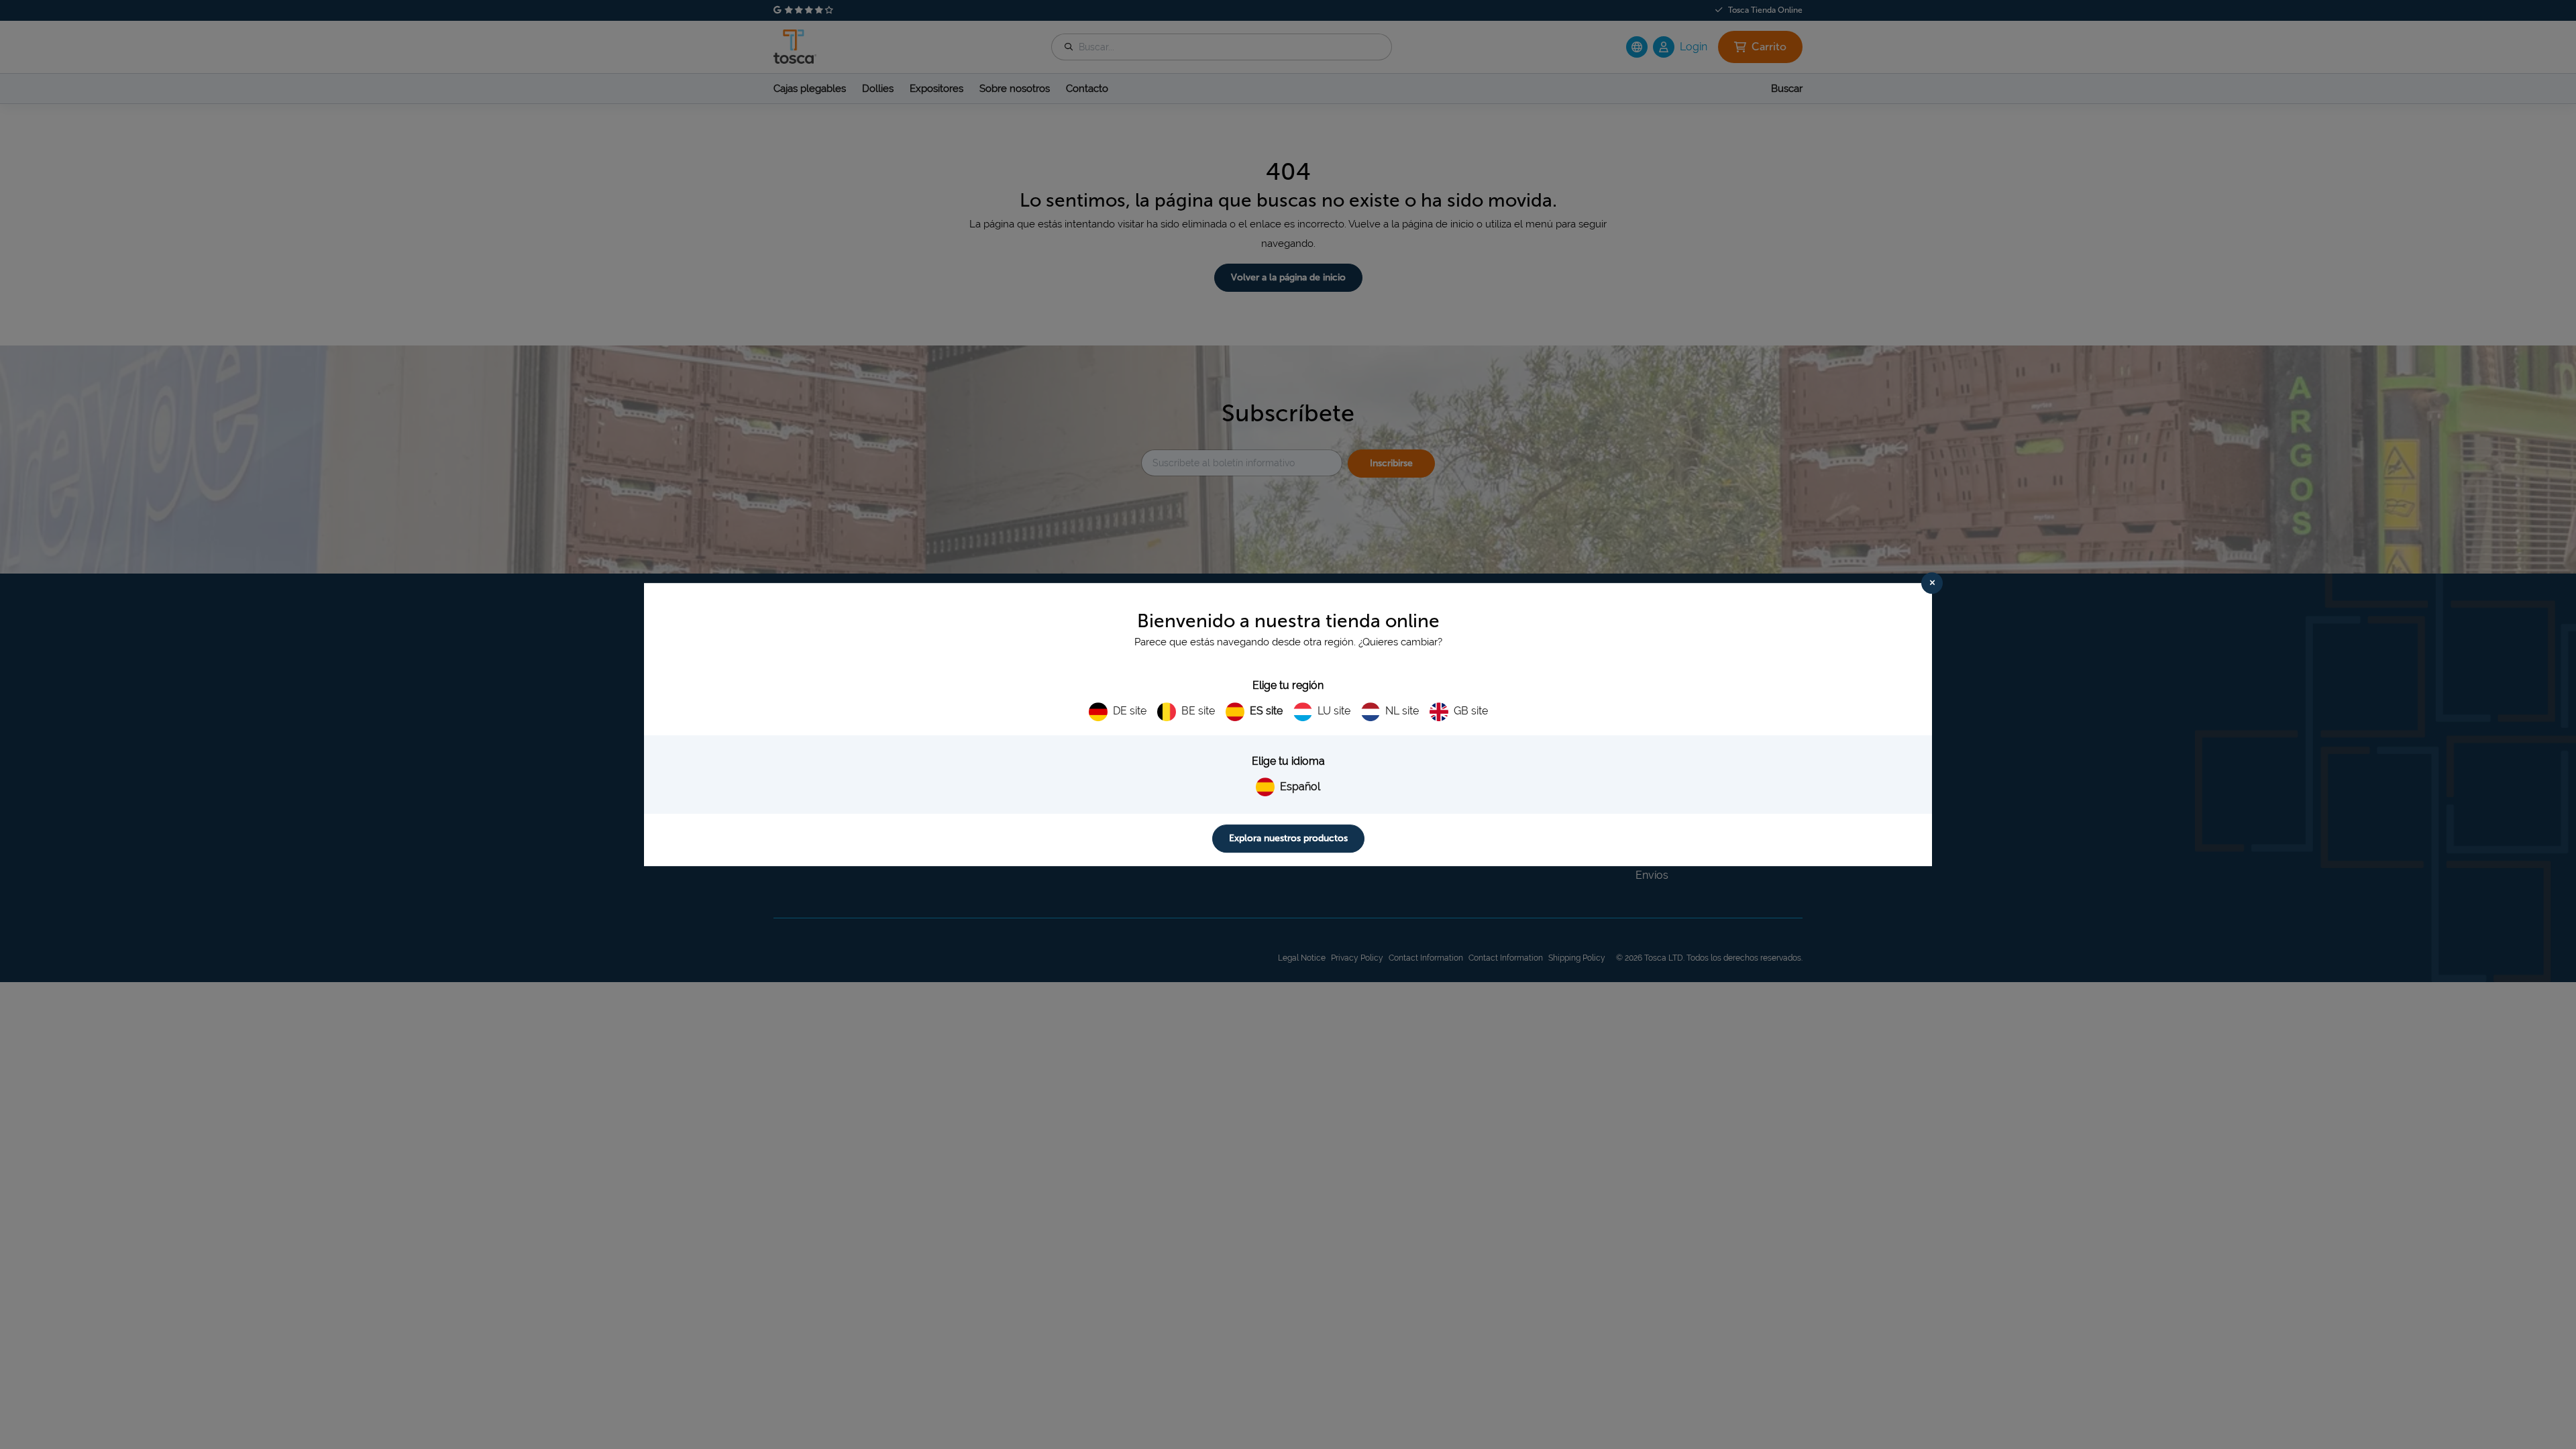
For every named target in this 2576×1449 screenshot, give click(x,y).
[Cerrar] (1932, 583)
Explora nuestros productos (1288, 838)
